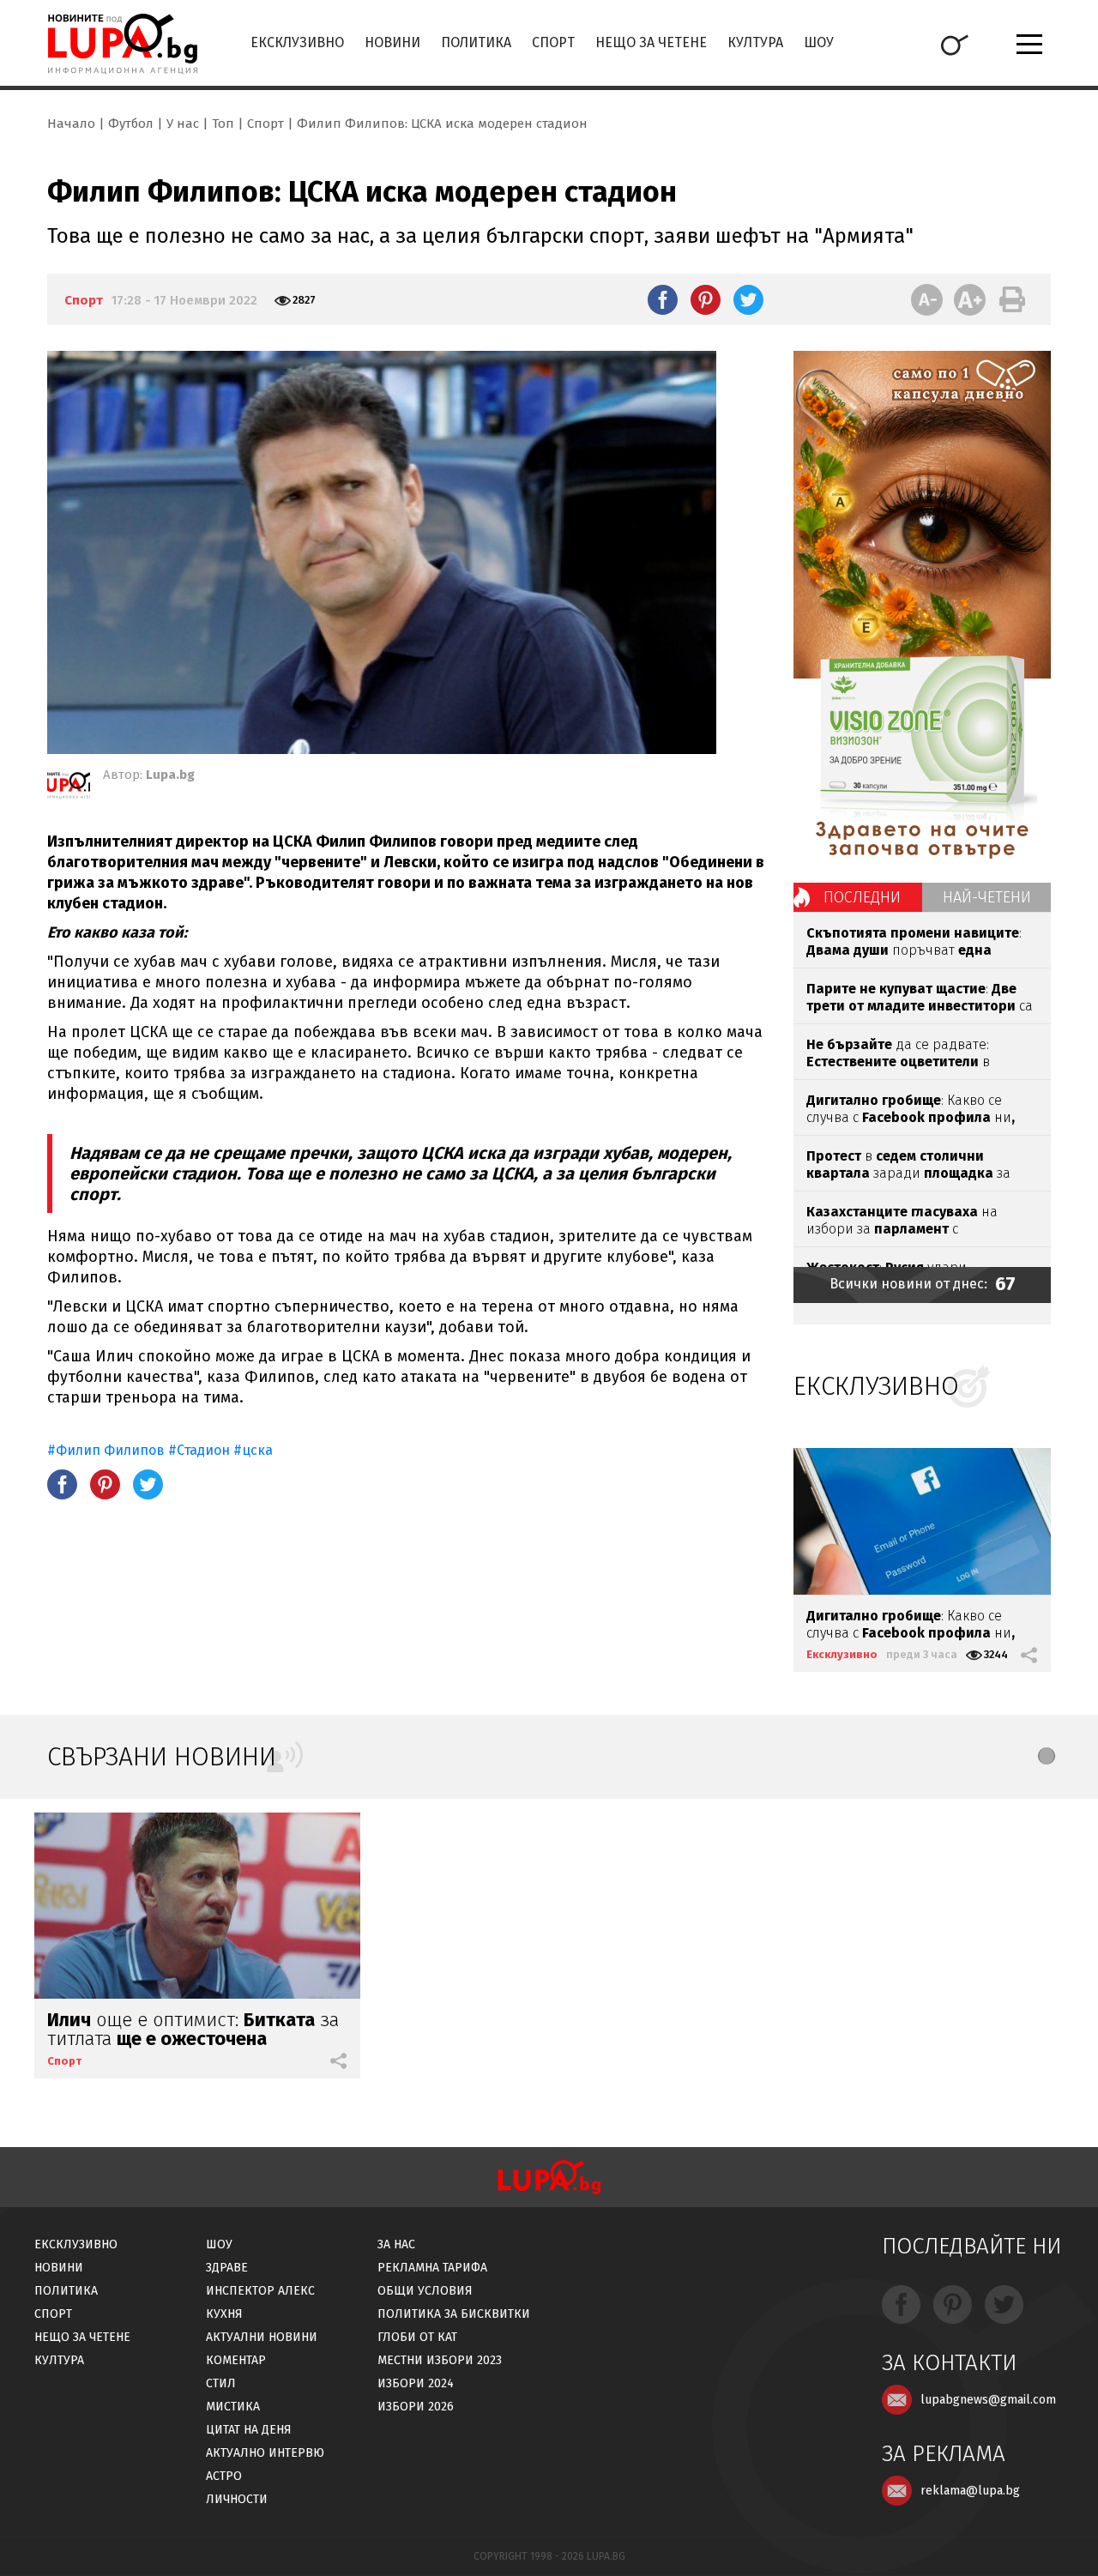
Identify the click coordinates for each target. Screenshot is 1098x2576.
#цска (253, 1450)
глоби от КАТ (417, 2337)
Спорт (553, 42)
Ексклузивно (297, 42)
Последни (862, 897)
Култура (755, 42)
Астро (224, 2476)
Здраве (227, 2268)
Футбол (131, 124)
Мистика (233, 2407)
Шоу (819, 42)
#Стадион (199, 1450)
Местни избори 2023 (440, 2360)
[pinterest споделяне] (706, 299)
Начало (71, 124)
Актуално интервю (265, 2453)
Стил (221, 2383)
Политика (476, 42)
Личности (237, 2499)
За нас (396, 2244)
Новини (392, 42)
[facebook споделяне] (663, 299)
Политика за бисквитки (454, 2314)
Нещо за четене (651, 42)
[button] (1047, 1756)
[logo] (122, 44)
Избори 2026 (416, 2407)
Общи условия (425, 2291)
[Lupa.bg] (69, 788)
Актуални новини (262, 2337)
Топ (223, 124)
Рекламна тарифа (432, 2268)
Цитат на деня (249, 2430)
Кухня (224, 2314)
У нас (183, 124)
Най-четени (987, 897)
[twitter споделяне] (748, 299)
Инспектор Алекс (260, 2291)
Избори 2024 (416, 2383)
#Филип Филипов (106, 1450)
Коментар (236, 2360)
